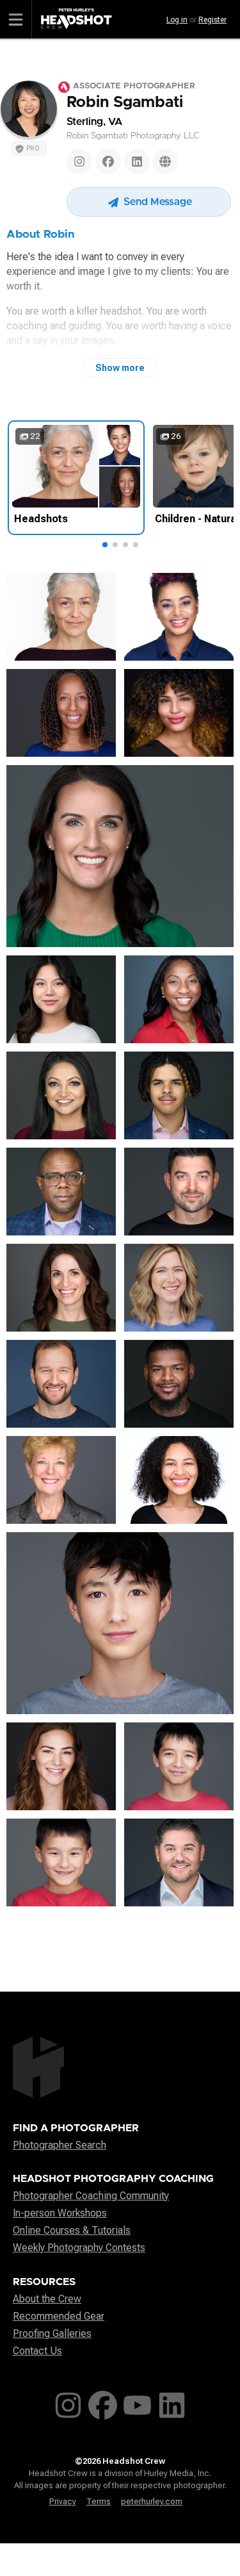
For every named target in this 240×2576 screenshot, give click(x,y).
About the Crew (47, 2299)
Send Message (156, 202)
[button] (105, 545)
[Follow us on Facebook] (103, 2403)
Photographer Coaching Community (91, 2196)
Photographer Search (60, 2145)
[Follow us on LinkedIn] (172, 2403)
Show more (120, 368)
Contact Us (37, 2351)
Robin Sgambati (125, 103)
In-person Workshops (60, 2213)
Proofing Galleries (52, 2333)
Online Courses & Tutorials (72, 2230)
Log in (177, 20)
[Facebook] (108, 161)
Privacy (63, 2501)
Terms (99, 2501)
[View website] (165, 161)
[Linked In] (137, 161)
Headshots (41, 519)
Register (212, 20)
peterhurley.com (152, 2501)
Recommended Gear (59, 2316)
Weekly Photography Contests (79, 2248)
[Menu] (16, 19)
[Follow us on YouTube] (137, 2403)
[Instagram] (79, 161)
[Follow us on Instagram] (68, 2403)
